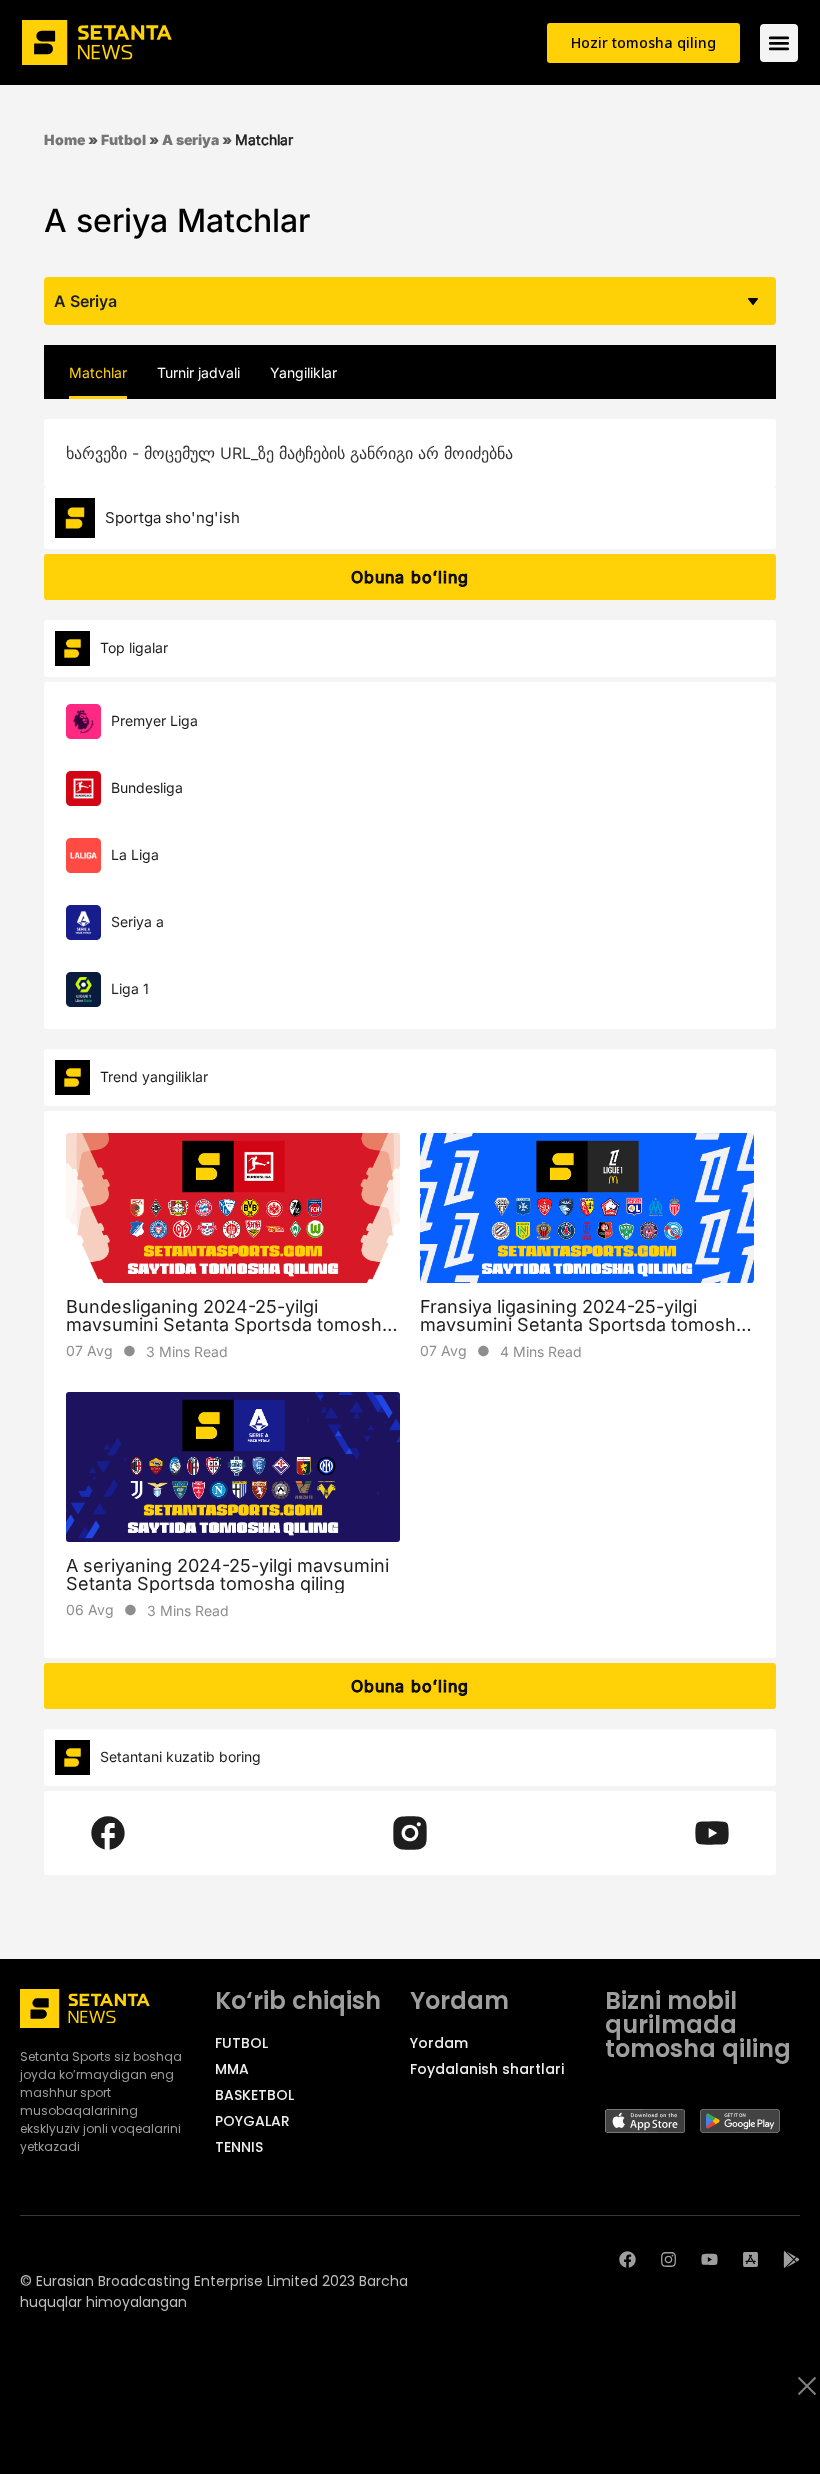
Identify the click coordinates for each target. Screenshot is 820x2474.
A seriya (190, 139)
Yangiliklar (303, 372)
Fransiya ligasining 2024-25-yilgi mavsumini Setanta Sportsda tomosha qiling (583, 1324)
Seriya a (137, 921)
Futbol (123, 139)
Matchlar (98, 372)
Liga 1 (130, 988)
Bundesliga (147, 787)
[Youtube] (709, 2259)
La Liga (135, 854)
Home (64, 139)
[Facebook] (627, 2259)
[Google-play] (791, 2259)
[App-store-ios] (750, 2259)
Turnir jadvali (198, 372)
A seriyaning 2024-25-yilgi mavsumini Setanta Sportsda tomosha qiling (227, 1574)
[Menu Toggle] (779, 43)
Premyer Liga (154, 720)
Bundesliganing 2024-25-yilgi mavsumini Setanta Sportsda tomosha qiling (229, 1324)
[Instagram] (668, 2259)
